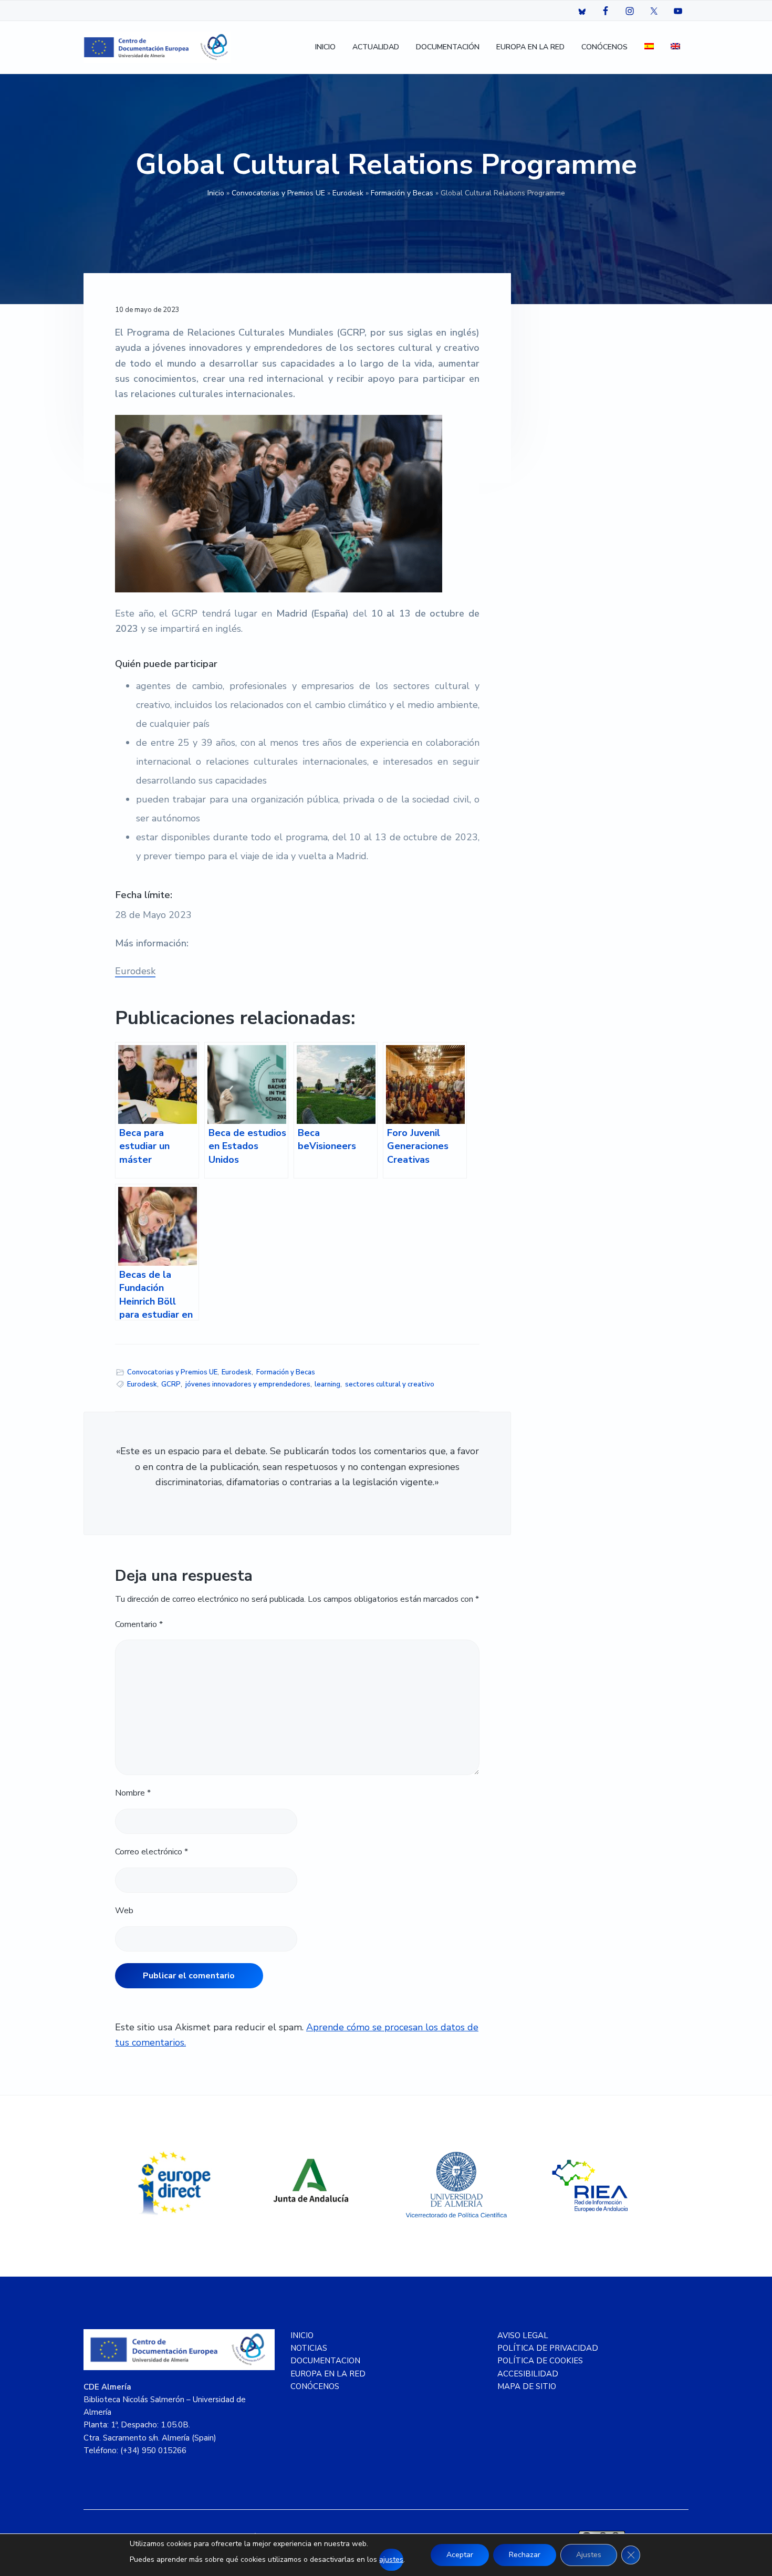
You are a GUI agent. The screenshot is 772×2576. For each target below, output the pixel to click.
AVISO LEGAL (523, 2335)
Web (124, 1911)
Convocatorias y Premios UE (278, 193)
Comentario (139, 1624)
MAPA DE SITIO (527, 2386)
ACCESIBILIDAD (528, 2374)
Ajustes (589, 2555)
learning (327, 1384)
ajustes (391, 2559)
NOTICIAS (309, 2348)
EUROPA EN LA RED (328, 2374)
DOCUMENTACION (325, 2361)
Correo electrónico (152, 1852)
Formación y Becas (402, 193)
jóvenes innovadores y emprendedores (248, 1384)
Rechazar (525, 2555)
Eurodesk (348, 193)
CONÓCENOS (315, 2386)
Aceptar (460, 2555)
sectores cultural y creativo (390, 1384)
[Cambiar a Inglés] (675, 48)
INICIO (302, 2335)
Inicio (216, 193)
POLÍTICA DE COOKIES (540, 2361)
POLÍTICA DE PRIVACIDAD (548, 2348)
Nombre (133, 1793)
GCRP (171, 1384)
